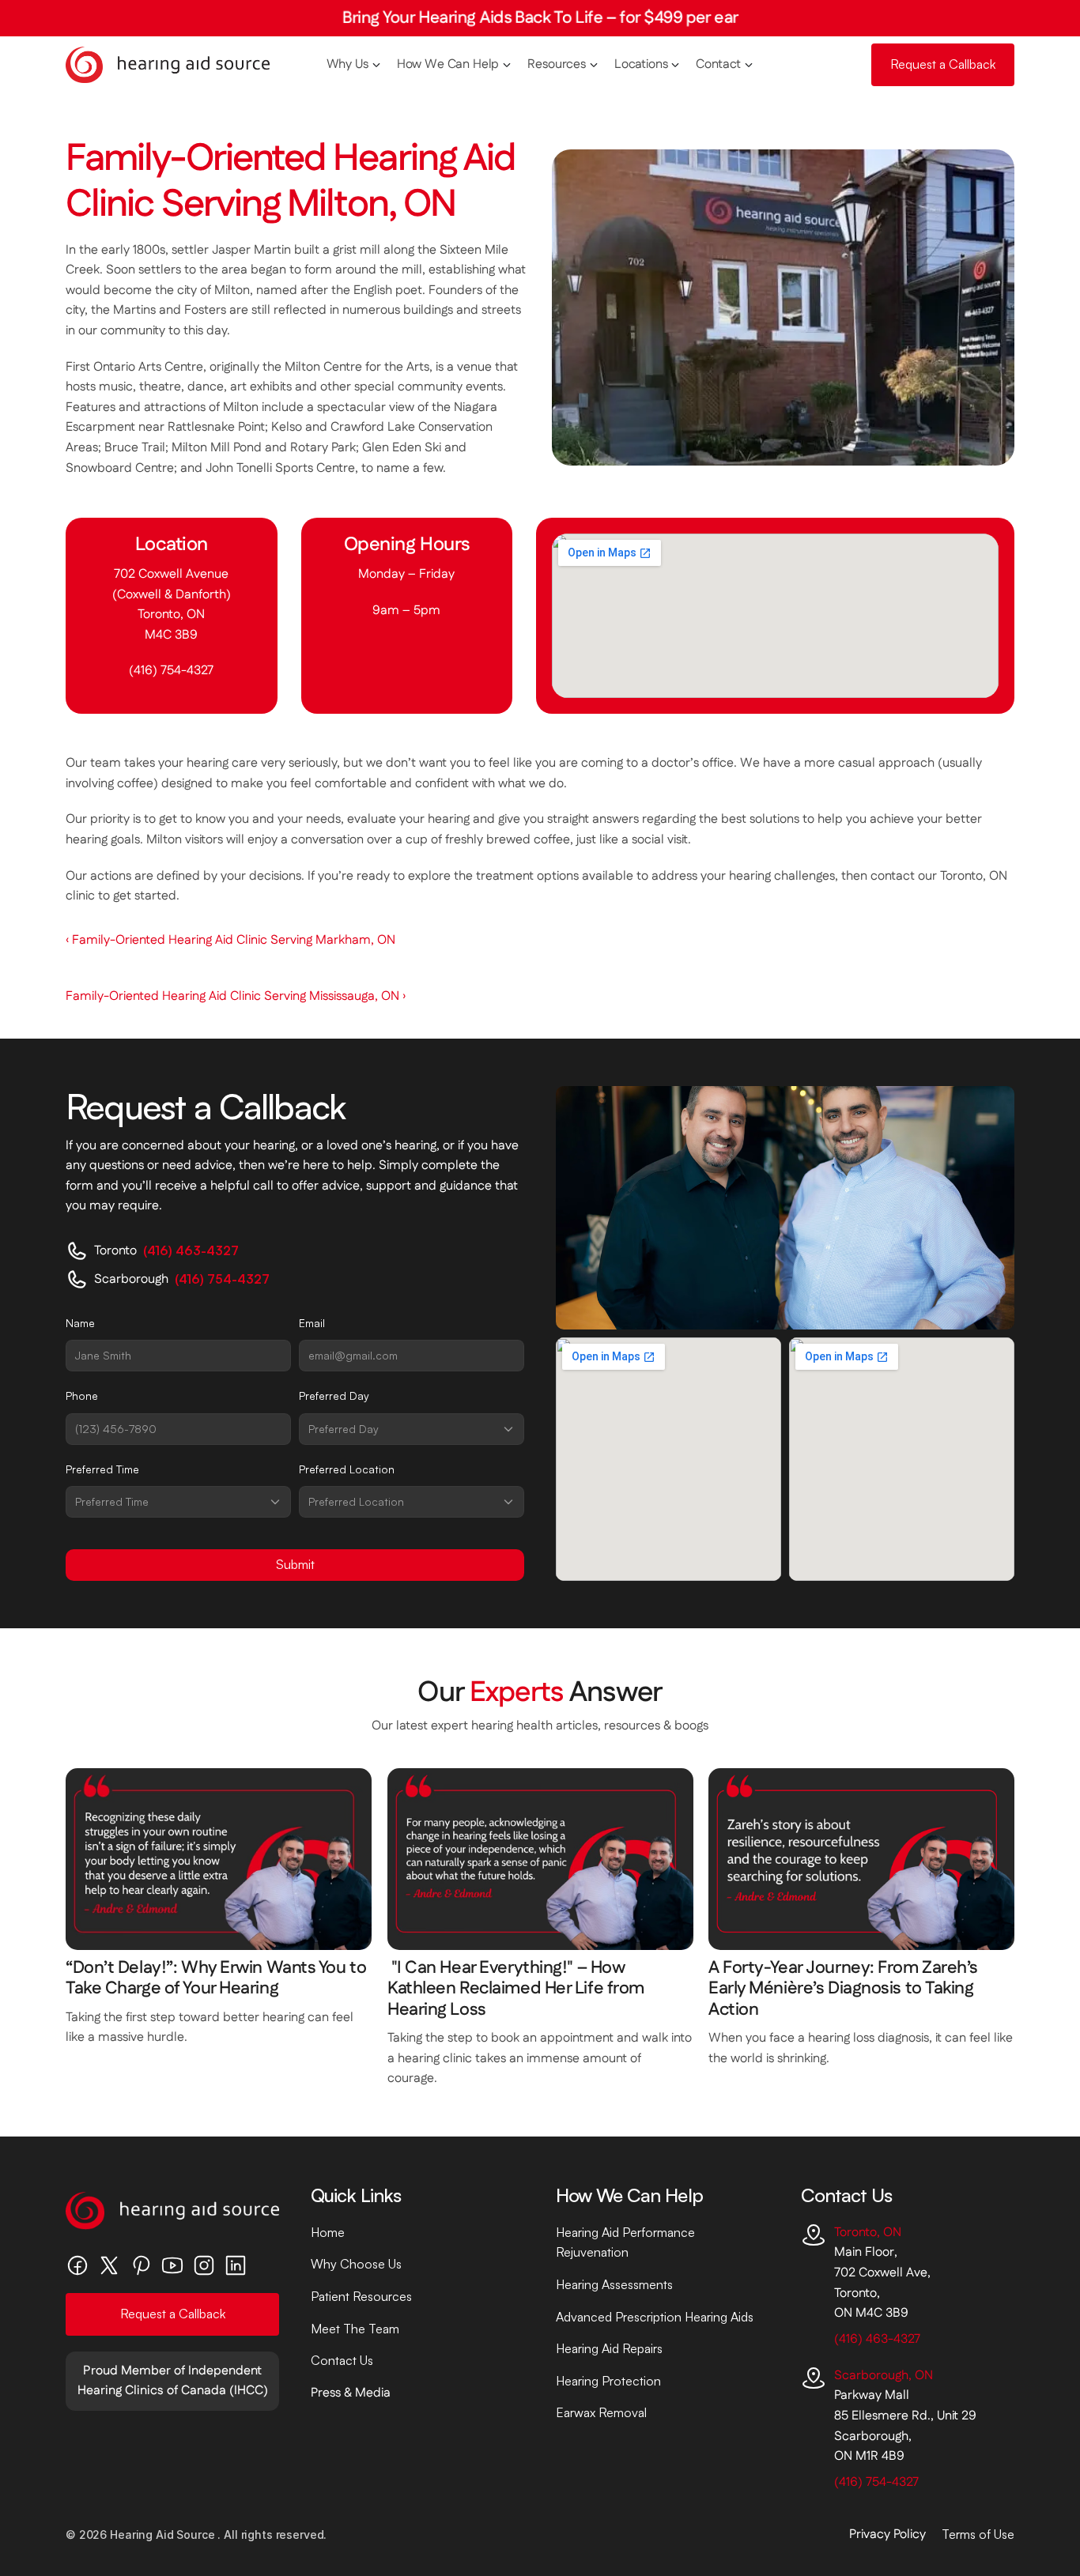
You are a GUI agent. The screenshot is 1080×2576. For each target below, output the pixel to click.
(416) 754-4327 (171, 671)
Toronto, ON (868, 2233)
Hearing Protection (608, 2381)
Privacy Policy (887, 2535)
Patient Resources (361, 2296)
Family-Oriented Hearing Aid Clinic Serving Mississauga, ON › (236, 996)
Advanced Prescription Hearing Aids (655, 2317)
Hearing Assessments (614, 2284)
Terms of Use (978, 2534)
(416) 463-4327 (877, 2339)
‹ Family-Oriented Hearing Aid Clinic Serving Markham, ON (230, 940)
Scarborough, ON (884, 2376)
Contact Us (342, 2360)
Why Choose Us (356, 2264)
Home (328, 2232)
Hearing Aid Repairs (609, 2348)
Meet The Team (355, 2329)
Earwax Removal (601, 2412)
